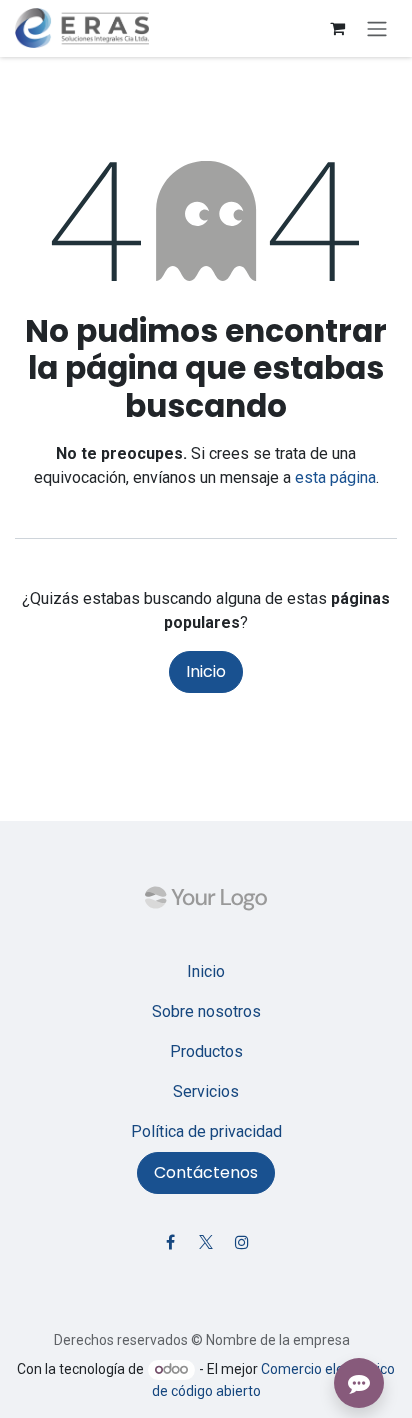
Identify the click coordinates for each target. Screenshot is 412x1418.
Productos (206, 1051)
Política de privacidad (206, 1131)
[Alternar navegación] (377, 28)
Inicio (206, 671)
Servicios (206, 1091)
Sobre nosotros (206, 1011)
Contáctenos (206, 1172)
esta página (335, 477)
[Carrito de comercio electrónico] (337, 28)
